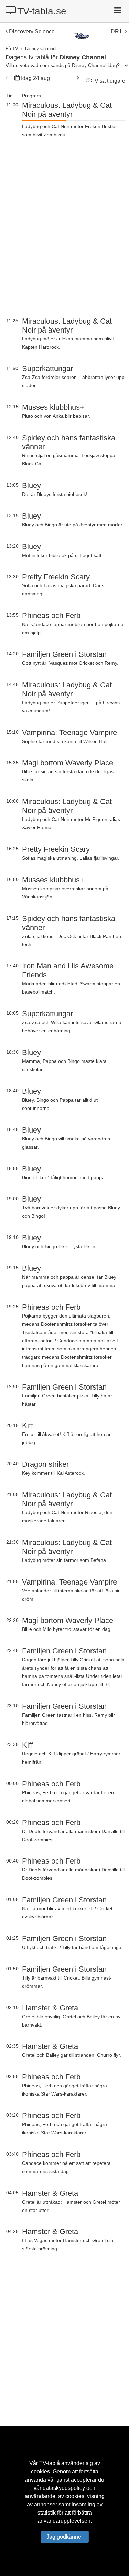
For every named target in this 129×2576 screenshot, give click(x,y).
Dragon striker (45, 1464)
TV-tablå (50, 2463)
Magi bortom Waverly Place (68, 763)
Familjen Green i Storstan (64, 654)
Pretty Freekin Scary (56, 577)
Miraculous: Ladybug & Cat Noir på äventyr (67, 110)
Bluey (31, 485)
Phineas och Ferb (51, 616)
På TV (12, 49)
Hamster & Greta (50, 2008)
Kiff (28, 1425)
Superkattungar (47, 368)
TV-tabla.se (42, 11)
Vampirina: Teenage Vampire (69, 733)
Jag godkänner (65, 2537)
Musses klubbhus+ (53, 407)
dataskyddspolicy (64, 2488)
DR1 (116, 31)
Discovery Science (32, 31)
